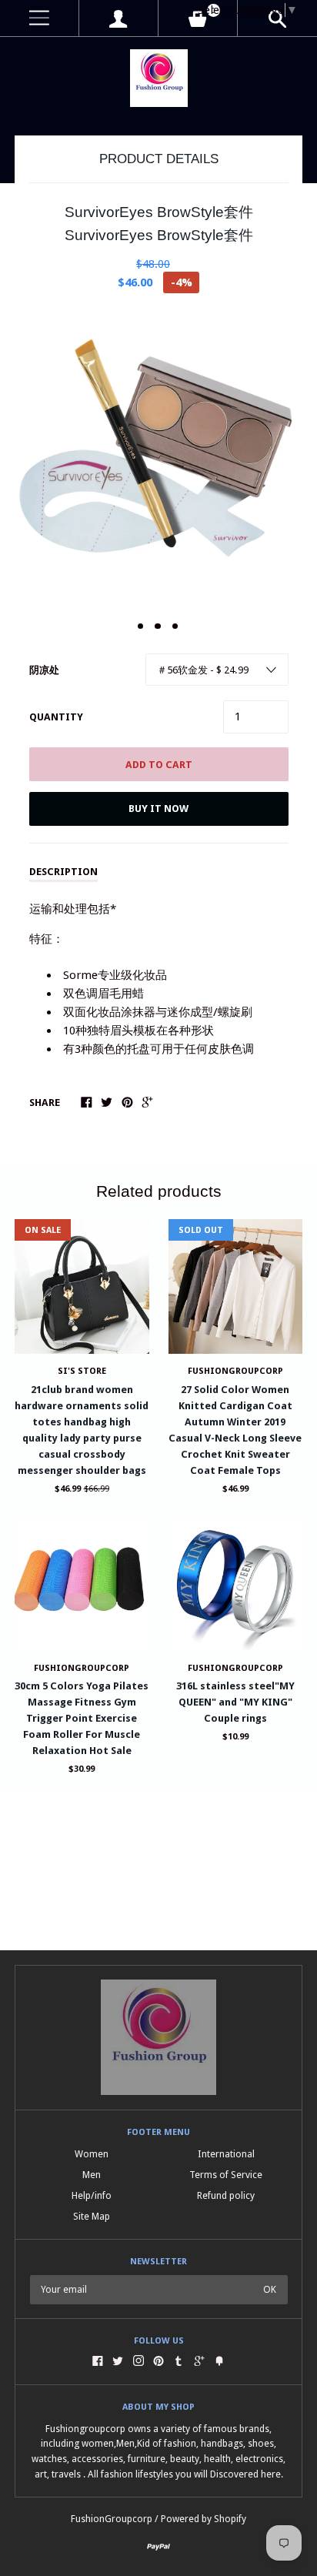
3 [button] (175, 626)
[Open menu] (39, 18)
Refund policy (226, 2195)
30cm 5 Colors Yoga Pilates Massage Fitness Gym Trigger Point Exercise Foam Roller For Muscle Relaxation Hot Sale (82, 1718)
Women (92, 2154)
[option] (158, 458)
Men (92, 2175)
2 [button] (158, 626)
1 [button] (141, 626)
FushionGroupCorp (82, 1668)
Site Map (92, 2216)
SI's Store (82, 1371)
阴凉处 (44, 670)
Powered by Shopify (204, 2519)
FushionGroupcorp (235, 1371)
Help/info (92, 2195)
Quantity (56, 717)
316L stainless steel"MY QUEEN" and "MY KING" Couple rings (235, 1702)
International (226, 2154)
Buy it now (158, 809)
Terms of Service (226, 2175)
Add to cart (159, 765)
